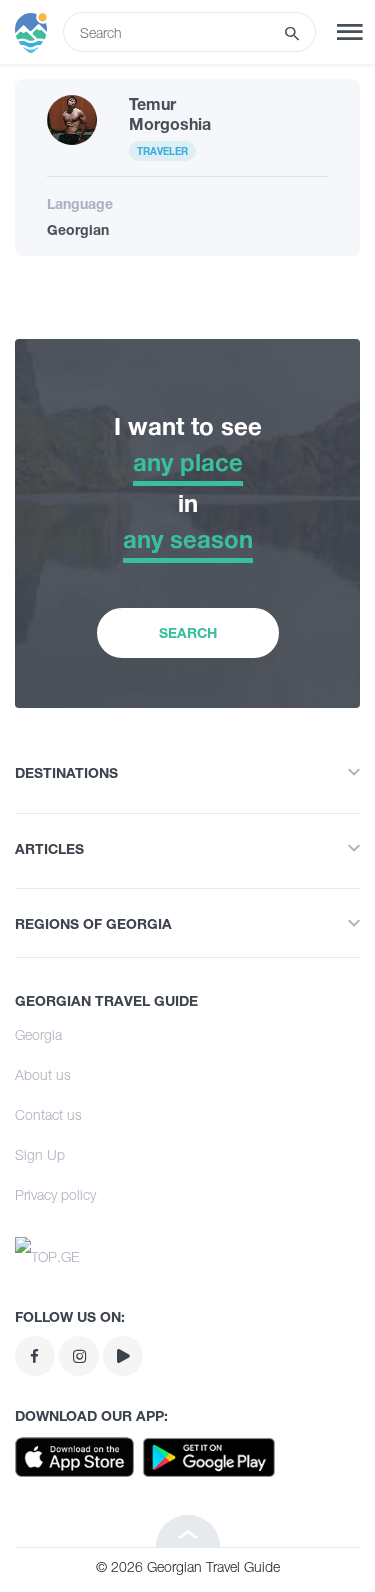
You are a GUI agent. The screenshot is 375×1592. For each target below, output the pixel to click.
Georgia (38, 1034)
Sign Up (40, 1154)
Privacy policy (55, 1194)
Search (188, 632)
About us (43, 1074)
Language (80, 203)
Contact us (48, 1114)
